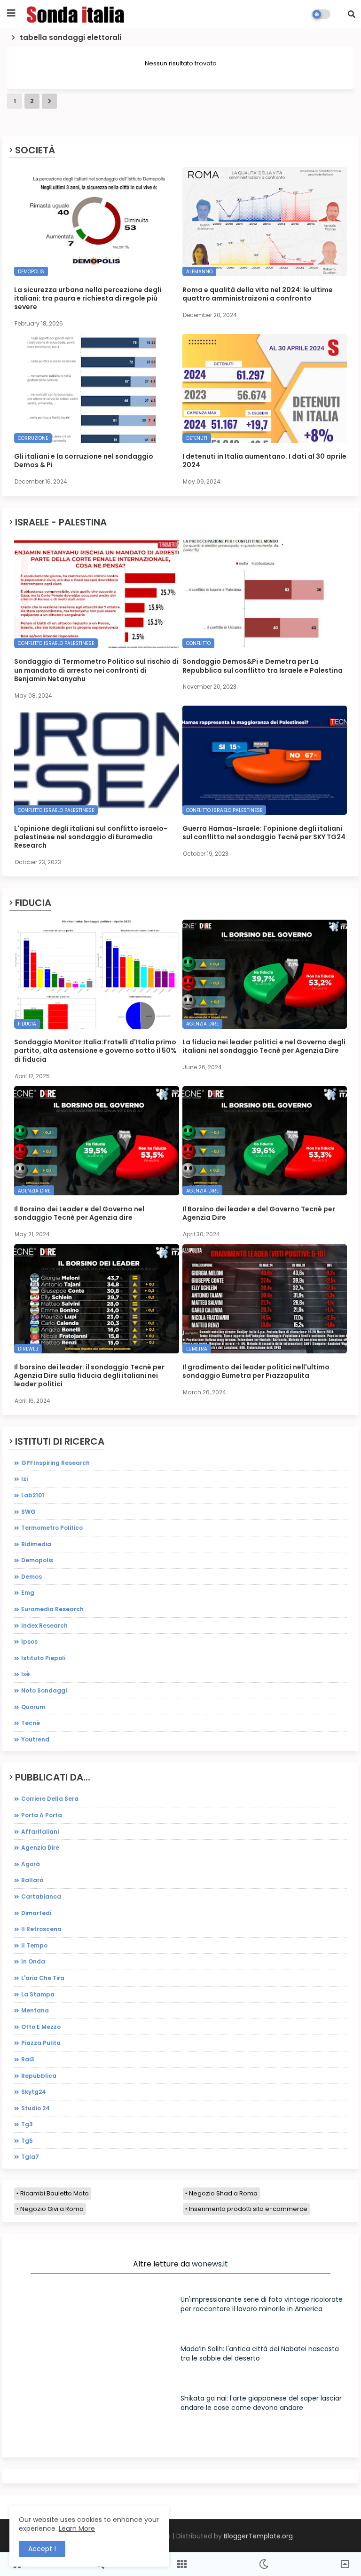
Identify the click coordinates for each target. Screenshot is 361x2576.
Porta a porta (42, 1815)
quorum (33, 1707)
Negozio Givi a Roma (52, 2209)
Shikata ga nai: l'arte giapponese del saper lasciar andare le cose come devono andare (261, 2403)
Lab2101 (33, 1495)
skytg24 (34, 2092)
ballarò (32, 1880)
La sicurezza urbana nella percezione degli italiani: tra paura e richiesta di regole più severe (88, 298)
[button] (352, 14)
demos (31, 1577)
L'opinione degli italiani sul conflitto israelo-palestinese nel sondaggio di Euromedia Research (91, 837)
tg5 (27, 2141)
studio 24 (35, 2108)
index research (44, 1626)
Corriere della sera (50, 1799)
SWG (28, 1512)
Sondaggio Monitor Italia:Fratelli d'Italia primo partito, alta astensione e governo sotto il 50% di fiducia (95, 1051)
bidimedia (36, 1544)
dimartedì (36, 1913)
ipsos (29, 1642)
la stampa (38, 1994)
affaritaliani (40, 1832)
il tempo (34, 1945)
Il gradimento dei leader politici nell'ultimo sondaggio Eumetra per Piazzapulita (256, 1371)
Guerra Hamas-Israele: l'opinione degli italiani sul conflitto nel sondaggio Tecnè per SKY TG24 (264, 833)
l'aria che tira (43, 1978)
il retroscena (41, 1929)
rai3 (28, 2059)
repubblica (39, 2076)
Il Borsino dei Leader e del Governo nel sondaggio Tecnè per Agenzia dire (79, 1213)
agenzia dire (40, 1848)
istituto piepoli (43, 1658)
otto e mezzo (41, 2027)
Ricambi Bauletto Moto (55, 2193)
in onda (33, 1961)
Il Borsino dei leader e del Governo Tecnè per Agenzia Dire (259, 1213)
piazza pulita (41, 2043)
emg (28, 1593)
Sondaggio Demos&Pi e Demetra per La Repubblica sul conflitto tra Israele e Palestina (263, 666)
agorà (31, 1864)
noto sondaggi (44, 1690)
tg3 (27, 2124)
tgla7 (30, 2157)
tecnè (31, 1723)
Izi (24, 1479)
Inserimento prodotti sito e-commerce (248, 2209)
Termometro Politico (52, 1528)
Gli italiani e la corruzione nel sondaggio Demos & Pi (84, 461)
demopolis (37, 1560)
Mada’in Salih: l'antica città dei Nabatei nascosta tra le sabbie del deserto (260, 2353)
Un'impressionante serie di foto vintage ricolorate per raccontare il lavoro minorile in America (262, 2304)
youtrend (35, 1739)
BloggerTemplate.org (258, 2536)
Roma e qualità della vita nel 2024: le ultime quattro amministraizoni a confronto (258, 294)
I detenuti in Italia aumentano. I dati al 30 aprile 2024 (264, 461)
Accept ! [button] (42, 2549)
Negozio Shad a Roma (223, 2193)
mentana (35, 2010)
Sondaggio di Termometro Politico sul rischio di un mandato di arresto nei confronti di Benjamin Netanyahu (96, 670)
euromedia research (52, 1609)
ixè (25, 1674)
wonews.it (210, 2264)
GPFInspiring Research (55, 1463)
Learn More (77, 2528)
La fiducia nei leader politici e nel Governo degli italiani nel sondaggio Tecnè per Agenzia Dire (264, 1046)
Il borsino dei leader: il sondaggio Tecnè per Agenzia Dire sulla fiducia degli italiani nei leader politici (89, 1376)
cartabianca (41, 1896)
